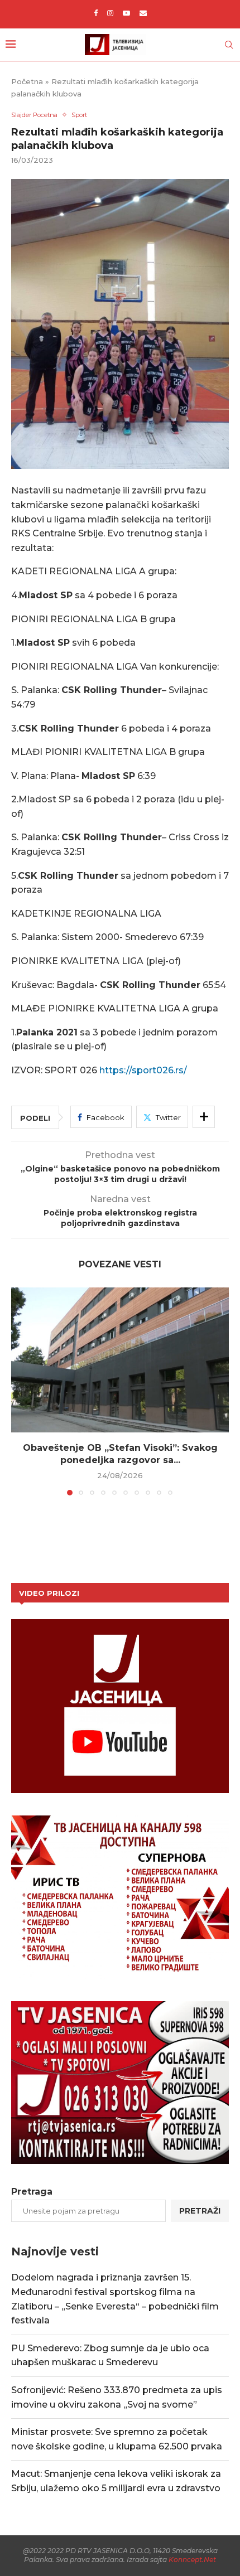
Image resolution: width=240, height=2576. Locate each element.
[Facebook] (96, 13)
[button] (21, 1391)
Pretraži (200, 2211)
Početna (27, 81)
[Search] (229, 45)
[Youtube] (126, 13)
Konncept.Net (192, 2560)
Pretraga (32, 2192)
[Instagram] (110, 13)
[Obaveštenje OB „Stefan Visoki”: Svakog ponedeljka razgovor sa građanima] (120, 1360)
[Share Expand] (204, 1117)
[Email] (143, 13)
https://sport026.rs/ (143, 1070)
